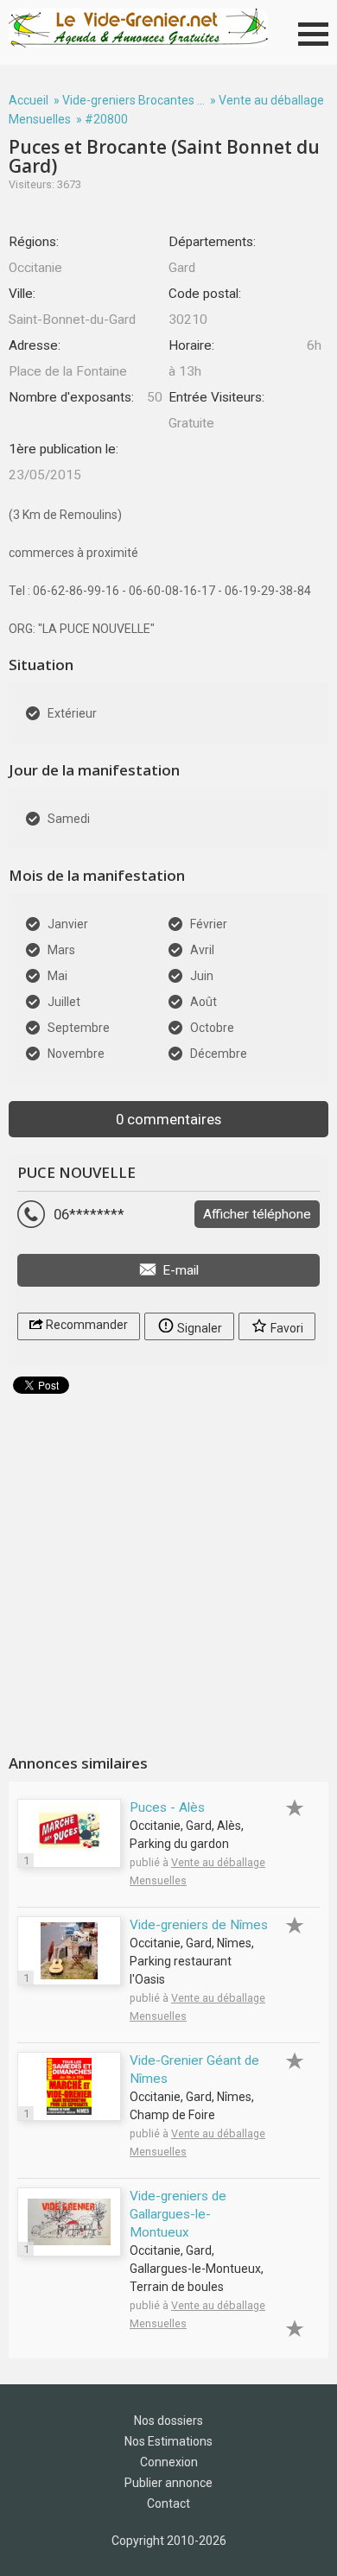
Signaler (198, 1328)
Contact (168, 2503)
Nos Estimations (168, 2441)
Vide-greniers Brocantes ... (134, 100)
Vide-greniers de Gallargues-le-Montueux (178, 2214)
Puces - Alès (167, 1807)
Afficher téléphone (257, 1214)
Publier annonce (168, 2483)
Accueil (29, 100)
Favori (286, 1328)
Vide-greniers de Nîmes (199, 1925)
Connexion (169, 2462)
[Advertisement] (168, 1567)
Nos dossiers (168, 2421)
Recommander (86, 1325)
